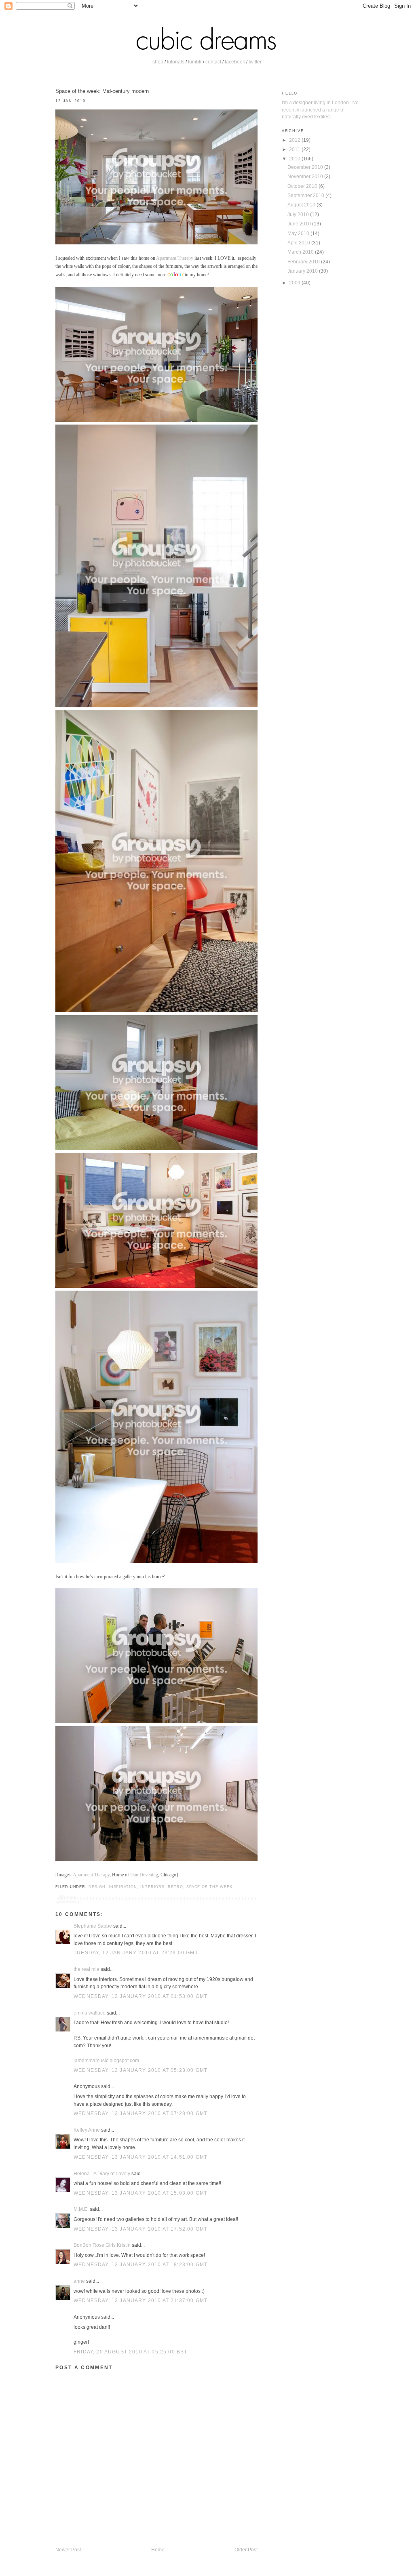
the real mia (87, 1969)
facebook (235, 62)
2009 (295, 283)
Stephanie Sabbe (93, 1926)
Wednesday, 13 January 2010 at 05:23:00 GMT (140, 2070)
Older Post (246, 2550)
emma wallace (90, 2013)
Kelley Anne (87, 2130)
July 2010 (299, 214)
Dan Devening (144, 1875)
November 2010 (306, 176)
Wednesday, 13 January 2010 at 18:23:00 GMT (140, 2264)
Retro (175, 1887)
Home (158, 2550)
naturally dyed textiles (306, 117)
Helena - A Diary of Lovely (102, 2173)
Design (97, 1887)
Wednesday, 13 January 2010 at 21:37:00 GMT (140, 2300)
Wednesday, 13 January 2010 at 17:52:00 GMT (140, 2229)
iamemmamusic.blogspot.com (106, 2060)
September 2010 (306, 195)
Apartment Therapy (175, 258)
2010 (295, 159)
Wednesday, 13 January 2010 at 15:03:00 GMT (140, 2193)
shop (158, 62)
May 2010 (299, 233)
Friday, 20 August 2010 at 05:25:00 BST (130, 2352)
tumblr (195, 62)
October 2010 (303, 186)
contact (213, 62)
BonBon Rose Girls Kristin (102, 2245)
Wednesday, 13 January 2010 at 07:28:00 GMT (140, 2113)
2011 (295, 149)
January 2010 (303, 271)
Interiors (152, 1887)
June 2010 (300, 224)
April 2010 (299, 243)
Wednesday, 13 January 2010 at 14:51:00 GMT (140, 2157)
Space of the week (209, 1887)
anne (79, 2281)
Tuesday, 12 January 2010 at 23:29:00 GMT (136, 1953)
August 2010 (302, 205)
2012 (295, 140)
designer (303, 102)
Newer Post (68, 2550)
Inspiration (123, 1887)
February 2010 (304, 262)
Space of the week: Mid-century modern (102, 91)
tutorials (176, 62)
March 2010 (301, 252)
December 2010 (306, 167)
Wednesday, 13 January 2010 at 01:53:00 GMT (140, 1996)
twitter (255, 62)
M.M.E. (81, 2209)
